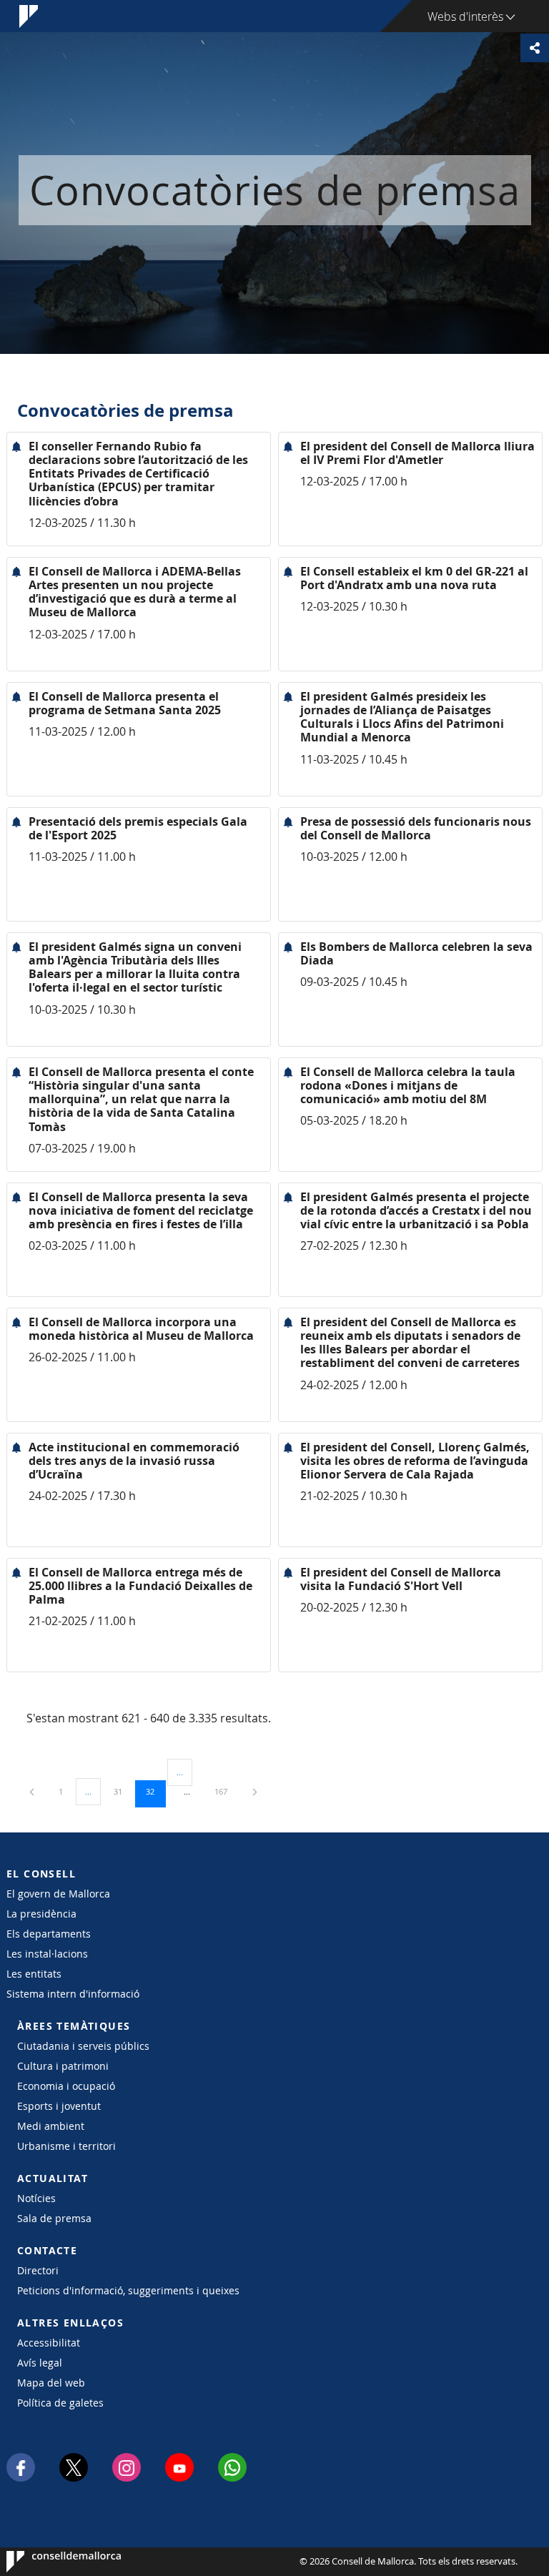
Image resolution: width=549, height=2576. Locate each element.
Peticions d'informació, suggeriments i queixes (128, 2290)
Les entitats (34, 1974)
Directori (38, 2270)
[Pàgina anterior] (33, 1791)
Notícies (36, 2198)
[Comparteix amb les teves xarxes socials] (535, 48)
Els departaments (49, 1934)
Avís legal (40, 2363)
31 (123, 1791)
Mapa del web (51, 2383)
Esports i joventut (59, 2106)
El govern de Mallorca (58, 1894)
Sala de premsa (54, 2218)
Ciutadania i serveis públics (83, 2046)
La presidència (41, 1914)
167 (226, 1791)
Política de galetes (60, 2403)
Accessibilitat (49, 2343)
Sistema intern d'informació (73, 1994)
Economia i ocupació (66, 2086)
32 (155, 1791)
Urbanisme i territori (66, 2146)
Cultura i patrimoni (63, 2066)
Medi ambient (51, 2126)
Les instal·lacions (47, 1954)
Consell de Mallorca (50, 2562)
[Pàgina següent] (255, 1791)
